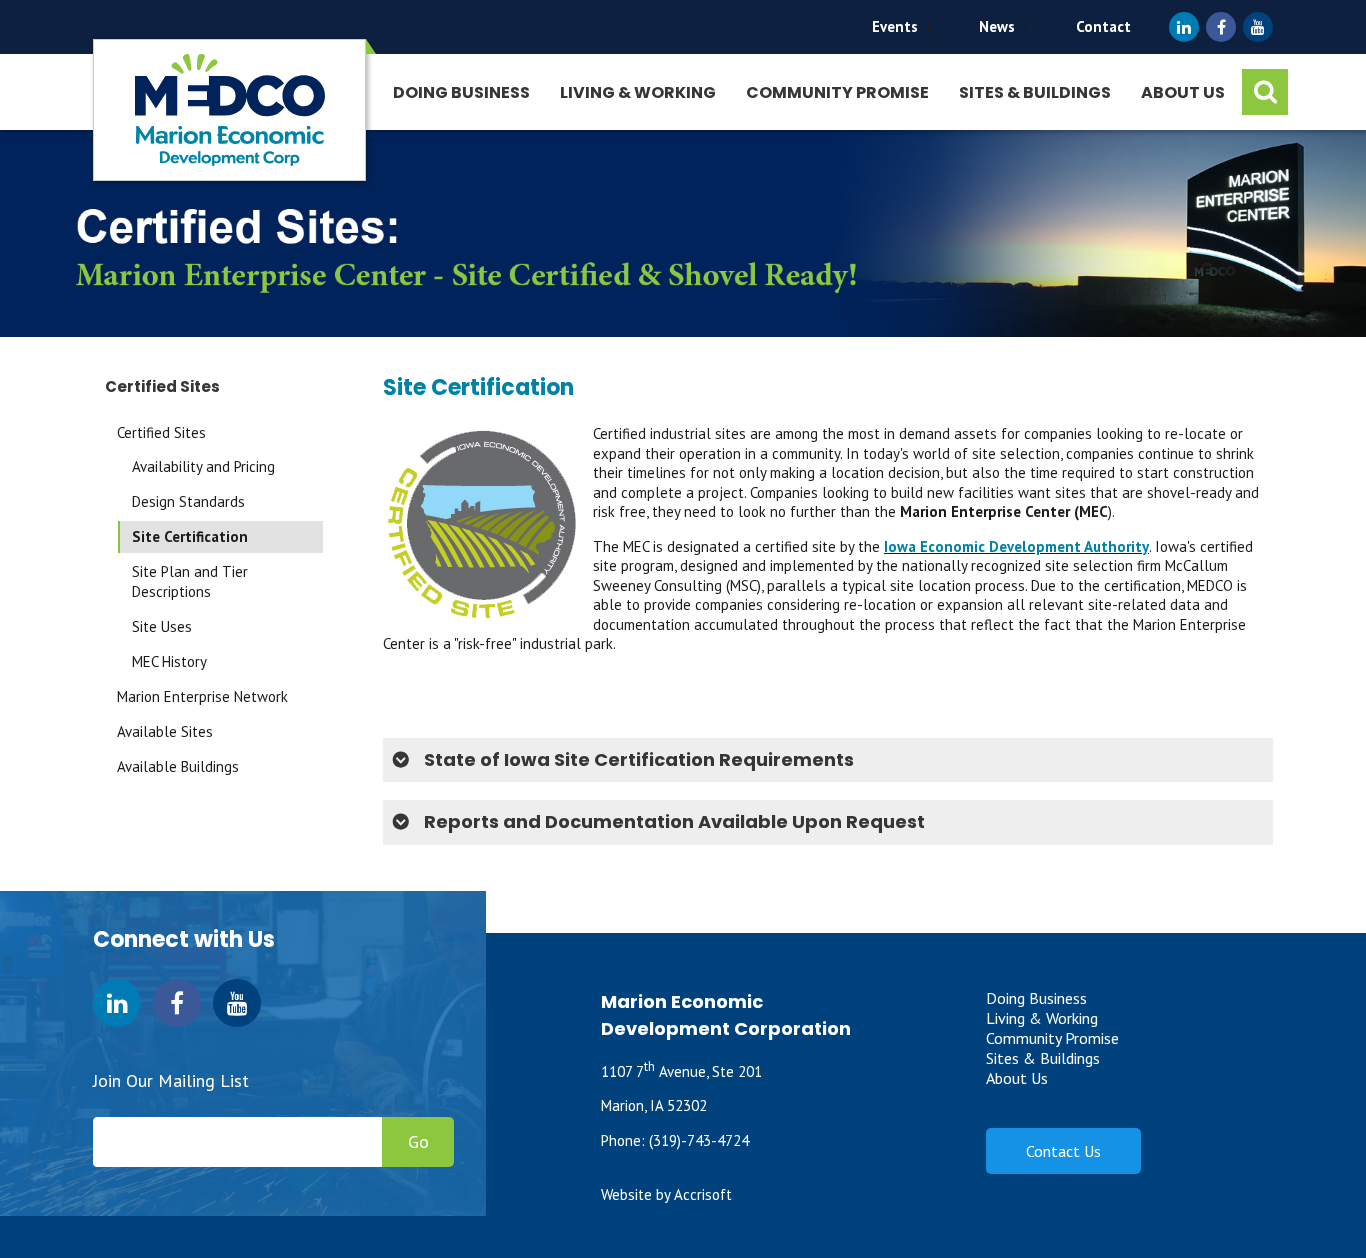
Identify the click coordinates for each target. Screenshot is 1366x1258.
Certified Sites (161, 432)
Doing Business (461, 92)
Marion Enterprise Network (202, 696)
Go (418, 1141)
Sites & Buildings (1035, 92)
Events (895, 26)
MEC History (169, 661)
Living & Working (638, 92)
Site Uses (162, 626)
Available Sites (165, 731)
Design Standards (188, 501)
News (997, 26)
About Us (1183, 92)
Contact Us (1063, 1151)
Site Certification (190, 536)
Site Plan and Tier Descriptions (190, 581)
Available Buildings (178, 766)
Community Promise (837, 92)
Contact (1103, 26)
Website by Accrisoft (666, 1194)
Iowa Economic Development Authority (1016, 546)
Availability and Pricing (203, 466)
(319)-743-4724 (699, 1140)
